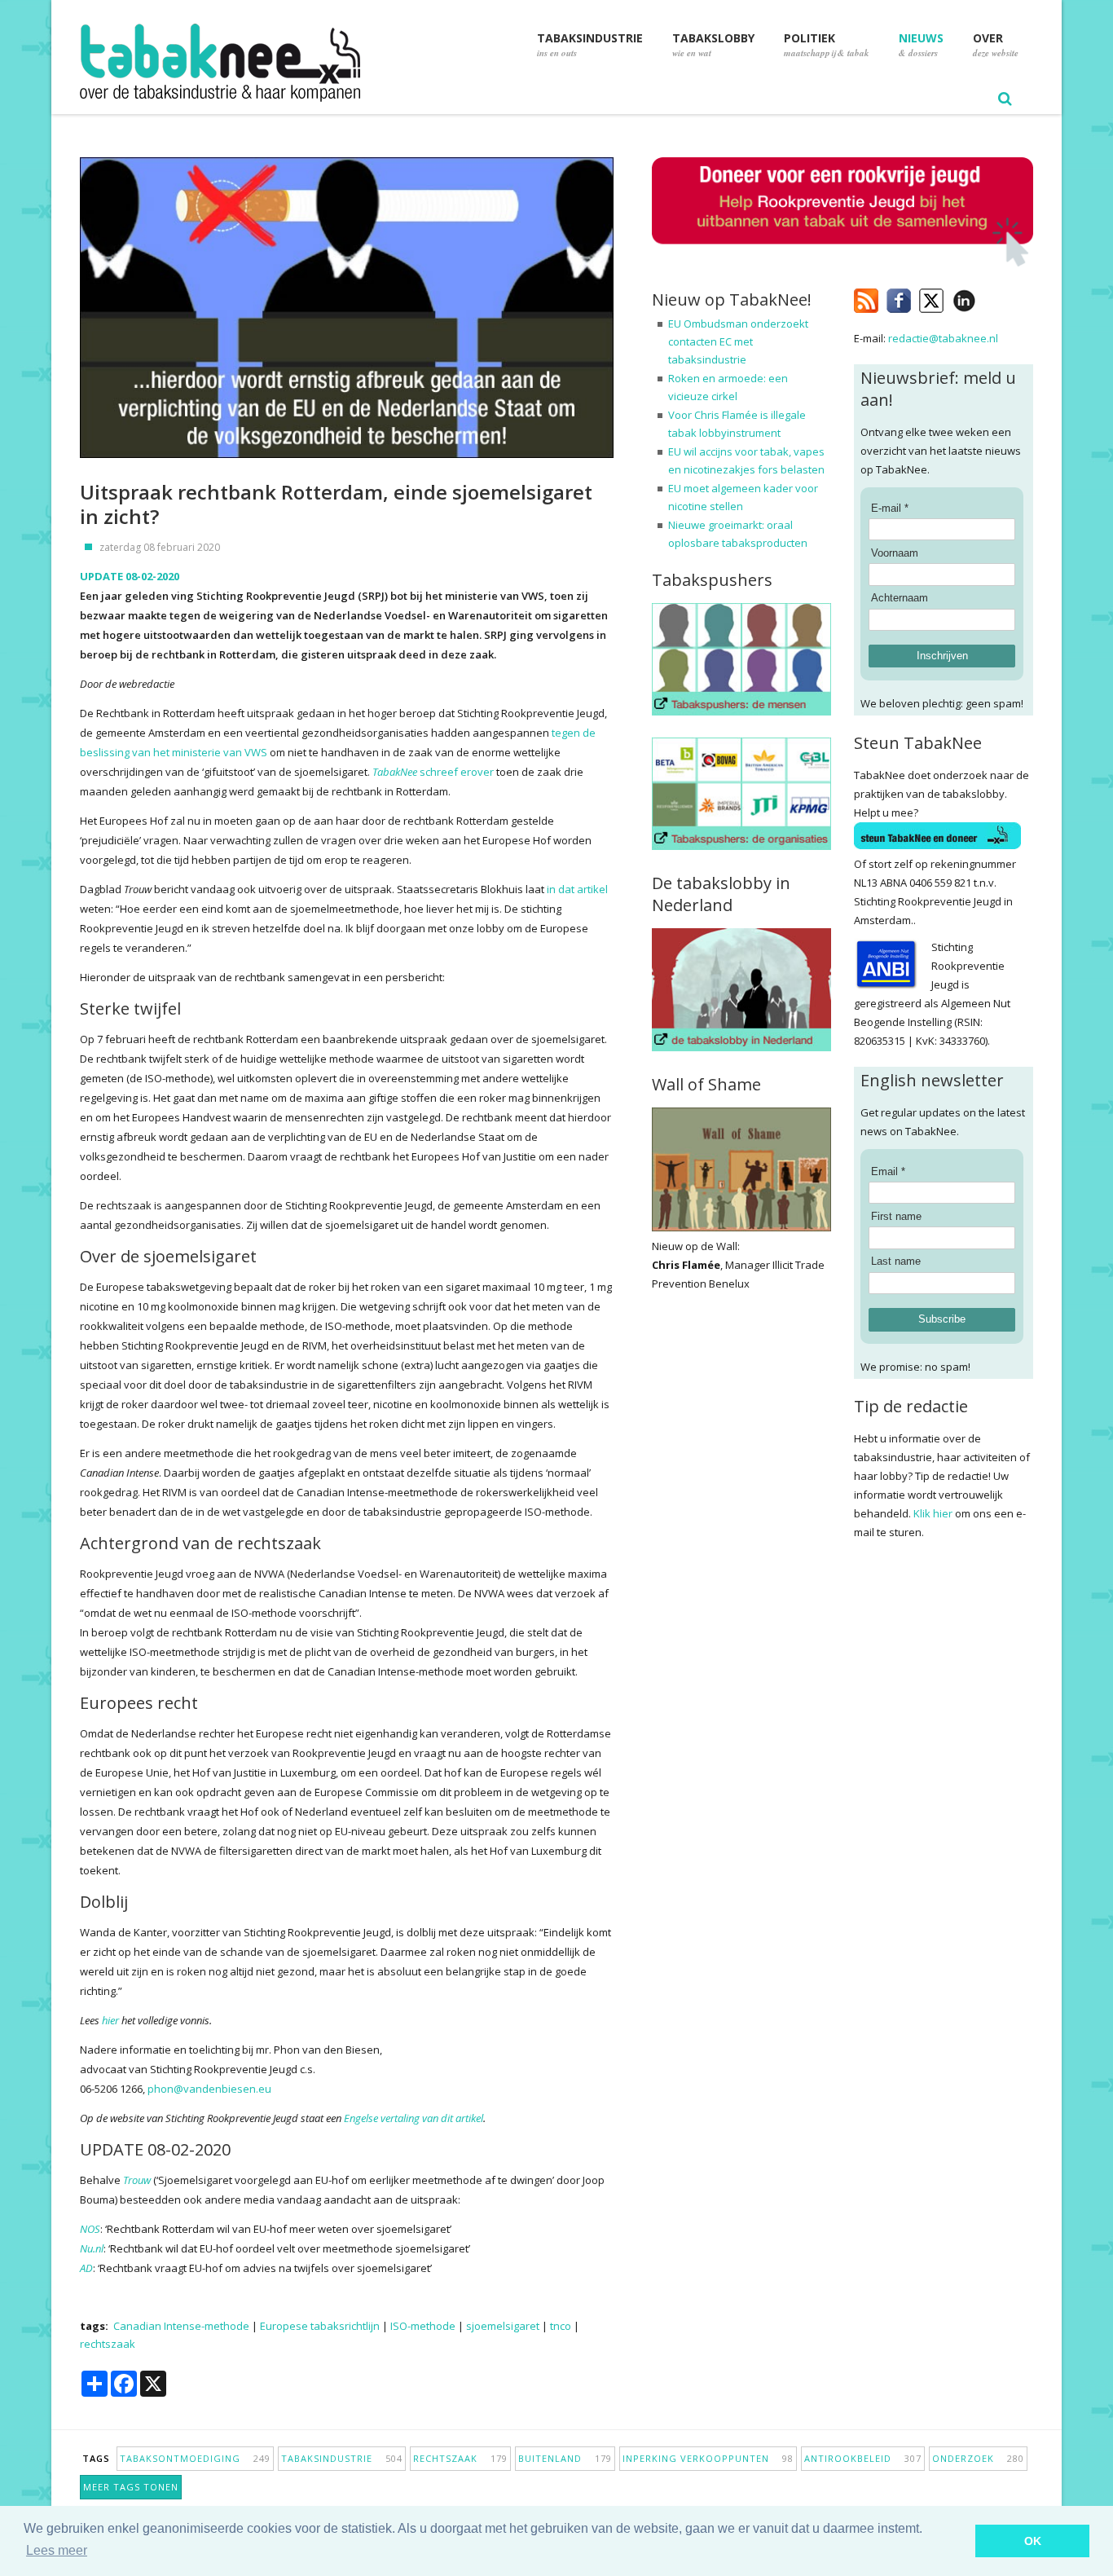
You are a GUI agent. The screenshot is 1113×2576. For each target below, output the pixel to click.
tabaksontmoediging (195, 2458)
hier (110, 2020)
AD (86, 2268)
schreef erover (434, 772)
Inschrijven (942, 656)
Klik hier (933, 1513)
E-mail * (890, 508)
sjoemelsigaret (503, 2326)
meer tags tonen (131, 2487)
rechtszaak (108, 2344)
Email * (888, 1171)
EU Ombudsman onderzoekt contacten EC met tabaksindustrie (738, 341)
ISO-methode (423, 2326)
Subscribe (942, 1319)
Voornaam (895, 553)
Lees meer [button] (57, 2550)
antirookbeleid (863, 2458)
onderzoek (978, 2458)
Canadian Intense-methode (181, 2326)
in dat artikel (577, 889)
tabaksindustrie (342, 2458)
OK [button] (1033, 2541)
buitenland (565, 2458)
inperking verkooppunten (708, 2458)
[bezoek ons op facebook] (988, 297)
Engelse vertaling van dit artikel (414, 2118)
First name (896, 1216)
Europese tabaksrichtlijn (320, 2326)
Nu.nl (92, 2248)
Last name (896, 1261)
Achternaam (900, 598)
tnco (561, 2326)
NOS (90, 2229)
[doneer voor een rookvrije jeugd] (842, 263)
